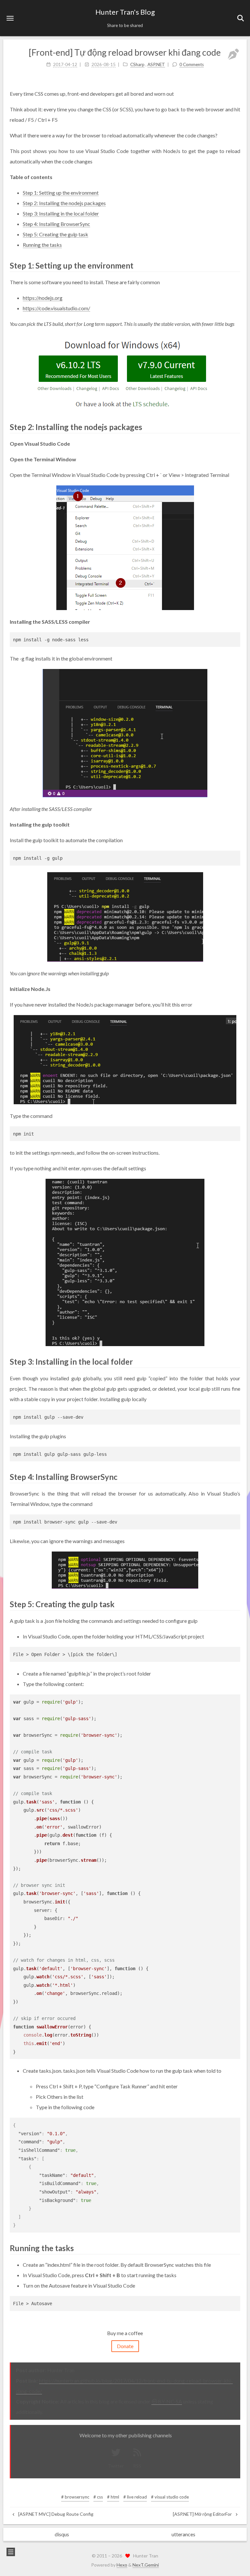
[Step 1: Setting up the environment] (236, 265)
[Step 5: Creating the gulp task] (236, 1604)
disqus (62, 2534)
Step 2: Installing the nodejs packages (64, 203)
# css (98, 2497)
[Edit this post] (233, 54)
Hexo (122, 2565)
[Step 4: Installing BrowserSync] (236, 1476)
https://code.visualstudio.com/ (56, 308)
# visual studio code (170, 2497)
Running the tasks (42, 245)
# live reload (135, 2497)
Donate (125, 2346)
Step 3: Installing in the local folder (61, 213)
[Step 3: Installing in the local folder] (236, 1361)
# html (113, 2497)
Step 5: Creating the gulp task (56, 234)
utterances (183, 2534)
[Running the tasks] (236, 2248)
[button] (10, 18)
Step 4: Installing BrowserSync (56, 224)
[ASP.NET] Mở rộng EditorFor (203, 2514)
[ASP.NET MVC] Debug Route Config (55, 2514)
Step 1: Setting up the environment (61, 193)
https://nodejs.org (43, 298)
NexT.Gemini (146, 2565)
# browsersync (75, 2497)
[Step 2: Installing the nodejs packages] (236, 427)
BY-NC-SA (170, 2401)
